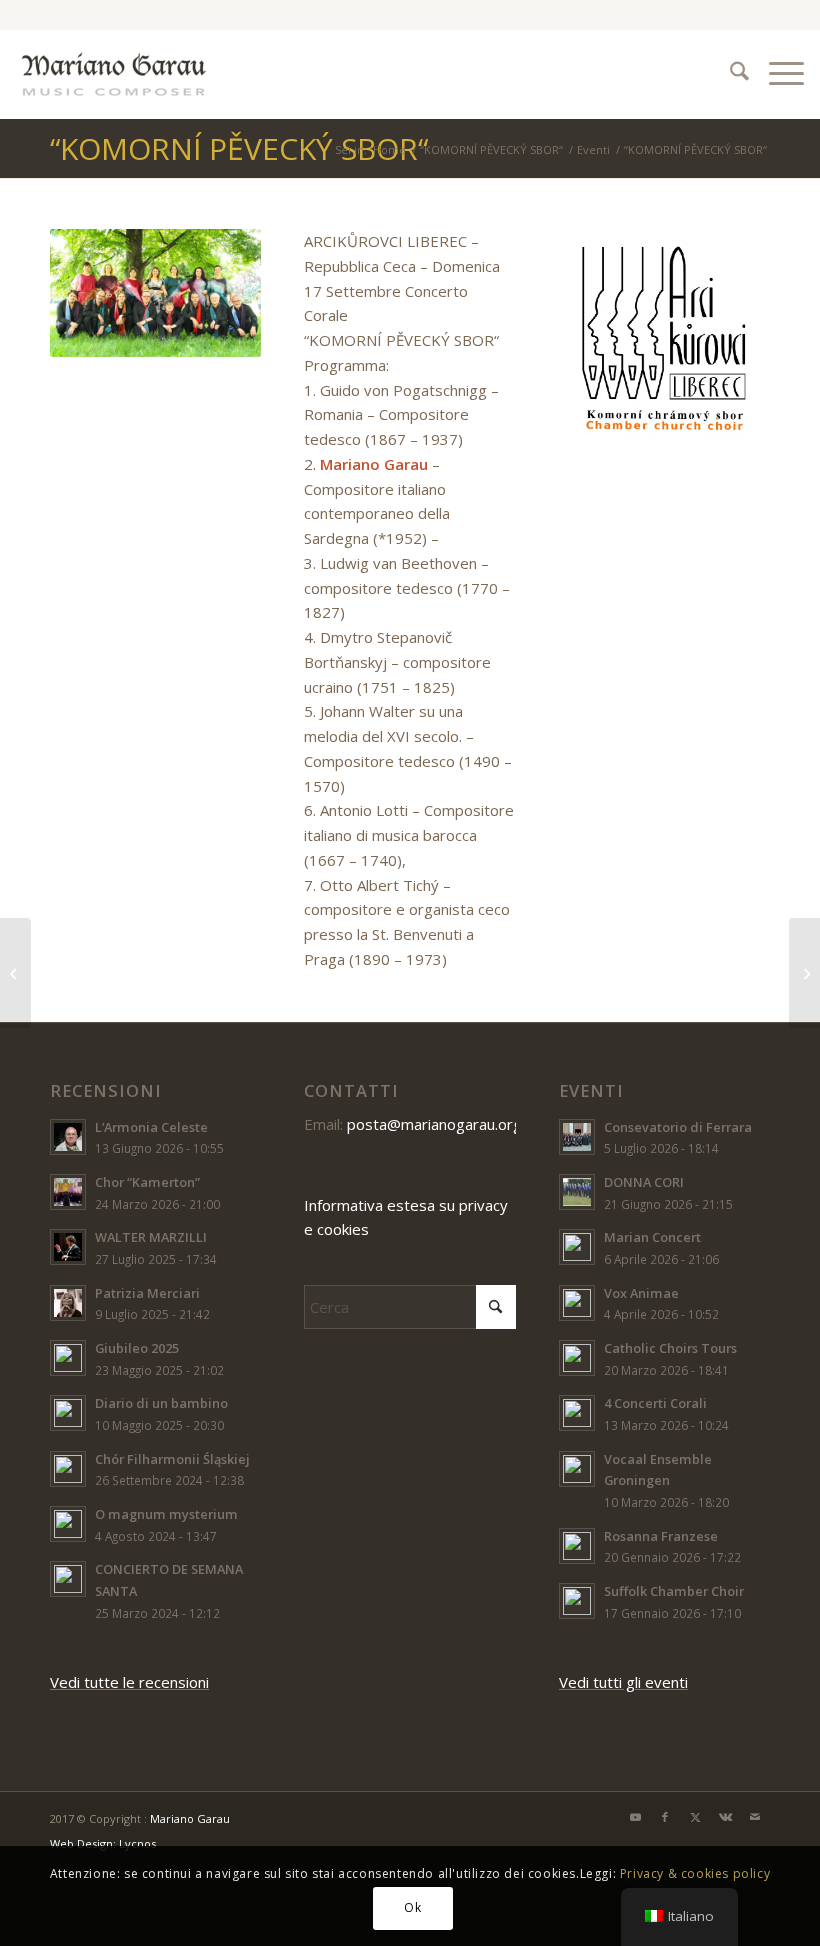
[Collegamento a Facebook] (665, 1817)
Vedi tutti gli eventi (623, 1682)
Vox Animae (641, 1293)
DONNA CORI (644, 1182)
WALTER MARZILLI (151, 1237)
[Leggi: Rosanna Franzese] (577, 1546)
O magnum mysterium (166, 1514)
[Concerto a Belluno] (804, 973)
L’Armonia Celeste (151, 1127)
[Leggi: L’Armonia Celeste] (68, 1137)
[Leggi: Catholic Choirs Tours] (577, 1358)
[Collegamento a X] (695, 1817)
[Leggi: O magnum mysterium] (68, 1524)
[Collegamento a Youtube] (635, 1817)
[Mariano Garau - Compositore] (114, 74)
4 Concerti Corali (655, 1403)
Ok (412, 1907)
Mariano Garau (190, 1818)
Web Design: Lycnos (103, 1843)
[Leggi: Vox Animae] (577, 1303)
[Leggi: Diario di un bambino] (68, 1413)
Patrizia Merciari (147, 1293)
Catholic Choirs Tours (670, 1348)
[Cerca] (729, 74)
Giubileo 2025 (137, 1348)
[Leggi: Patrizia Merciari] (68, 1303)
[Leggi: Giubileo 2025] (68, 1358)
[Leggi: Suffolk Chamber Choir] (577, 1601)
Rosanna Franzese (661, 1536)
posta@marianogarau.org (434, 1124)
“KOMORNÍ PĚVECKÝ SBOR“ (239, 148)
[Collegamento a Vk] (725, 1817)
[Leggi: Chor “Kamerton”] (68, 1192)
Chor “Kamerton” (147, 1182)
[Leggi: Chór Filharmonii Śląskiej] (68, 1469)
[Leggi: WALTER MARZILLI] (68, 1247)
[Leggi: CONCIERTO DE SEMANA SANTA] (68, 1579)
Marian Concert (652, 1237)
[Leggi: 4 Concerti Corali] (577, 1413)
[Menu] (776, 74)
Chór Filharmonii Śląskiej (172, 1459)
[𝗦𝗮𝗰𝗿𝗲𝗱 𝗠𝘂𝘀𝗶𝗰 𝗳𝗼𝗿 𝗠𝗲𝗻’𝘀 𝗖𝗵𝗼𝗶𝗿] (15, 973)
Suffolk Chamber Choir (674, 1591)
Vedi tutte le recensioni (129, 1682)
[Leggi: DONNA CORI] (577, 1192)
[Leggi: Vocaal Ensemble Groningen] (577, 1469)
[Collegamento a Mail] (755, 1817)
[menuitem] (729, 74)
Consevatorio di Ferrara (678, 1127)
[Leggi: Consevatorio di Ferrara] (577, 1137)
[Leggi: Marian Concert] (577, 1247)
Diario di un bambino (161, 1403)
